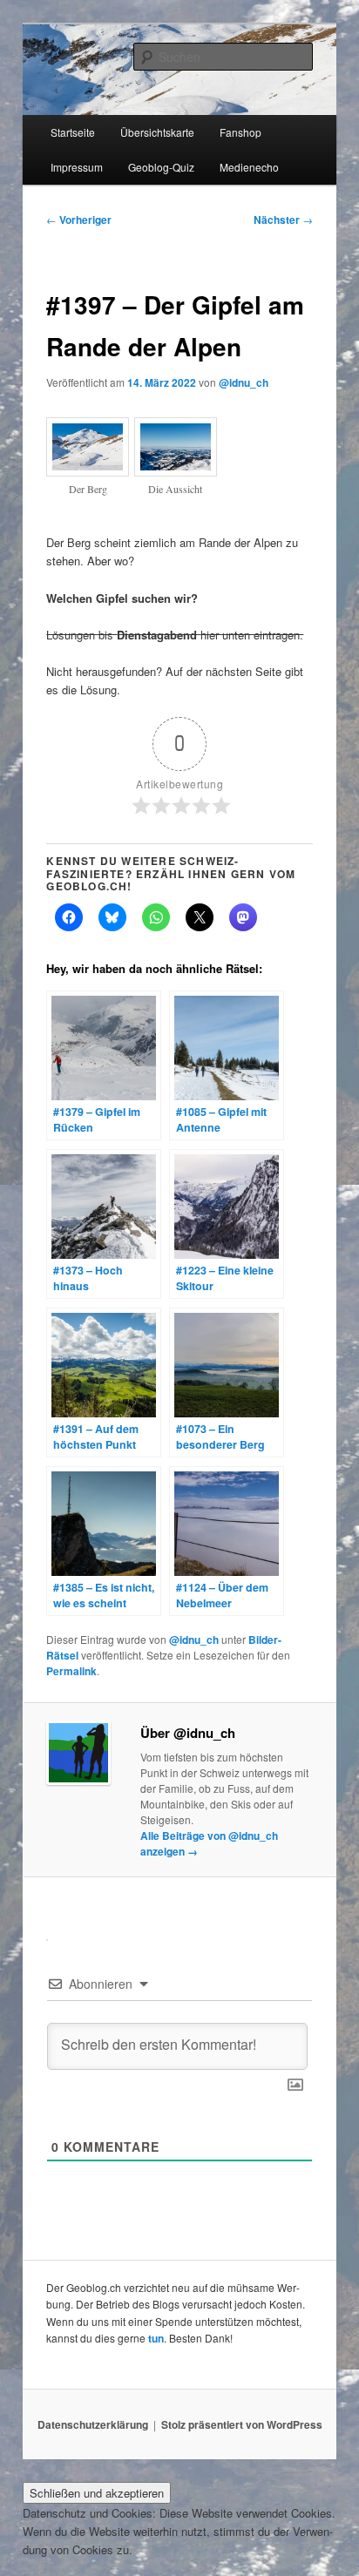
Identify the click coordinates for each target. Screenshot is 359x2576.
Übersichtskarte (157, 132)
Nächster (283, 220)
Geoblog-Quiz (161, 167)
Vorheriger (79, 220)
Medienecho (249, 167)
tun (156, 2338)
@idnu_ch (244, 382)
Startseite (73, 132)
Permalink (71, 1671)
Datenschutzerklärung (93, 2424)
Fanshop (240, 132)
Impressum (77, 167)
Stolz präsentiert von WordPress (242, 2424)
